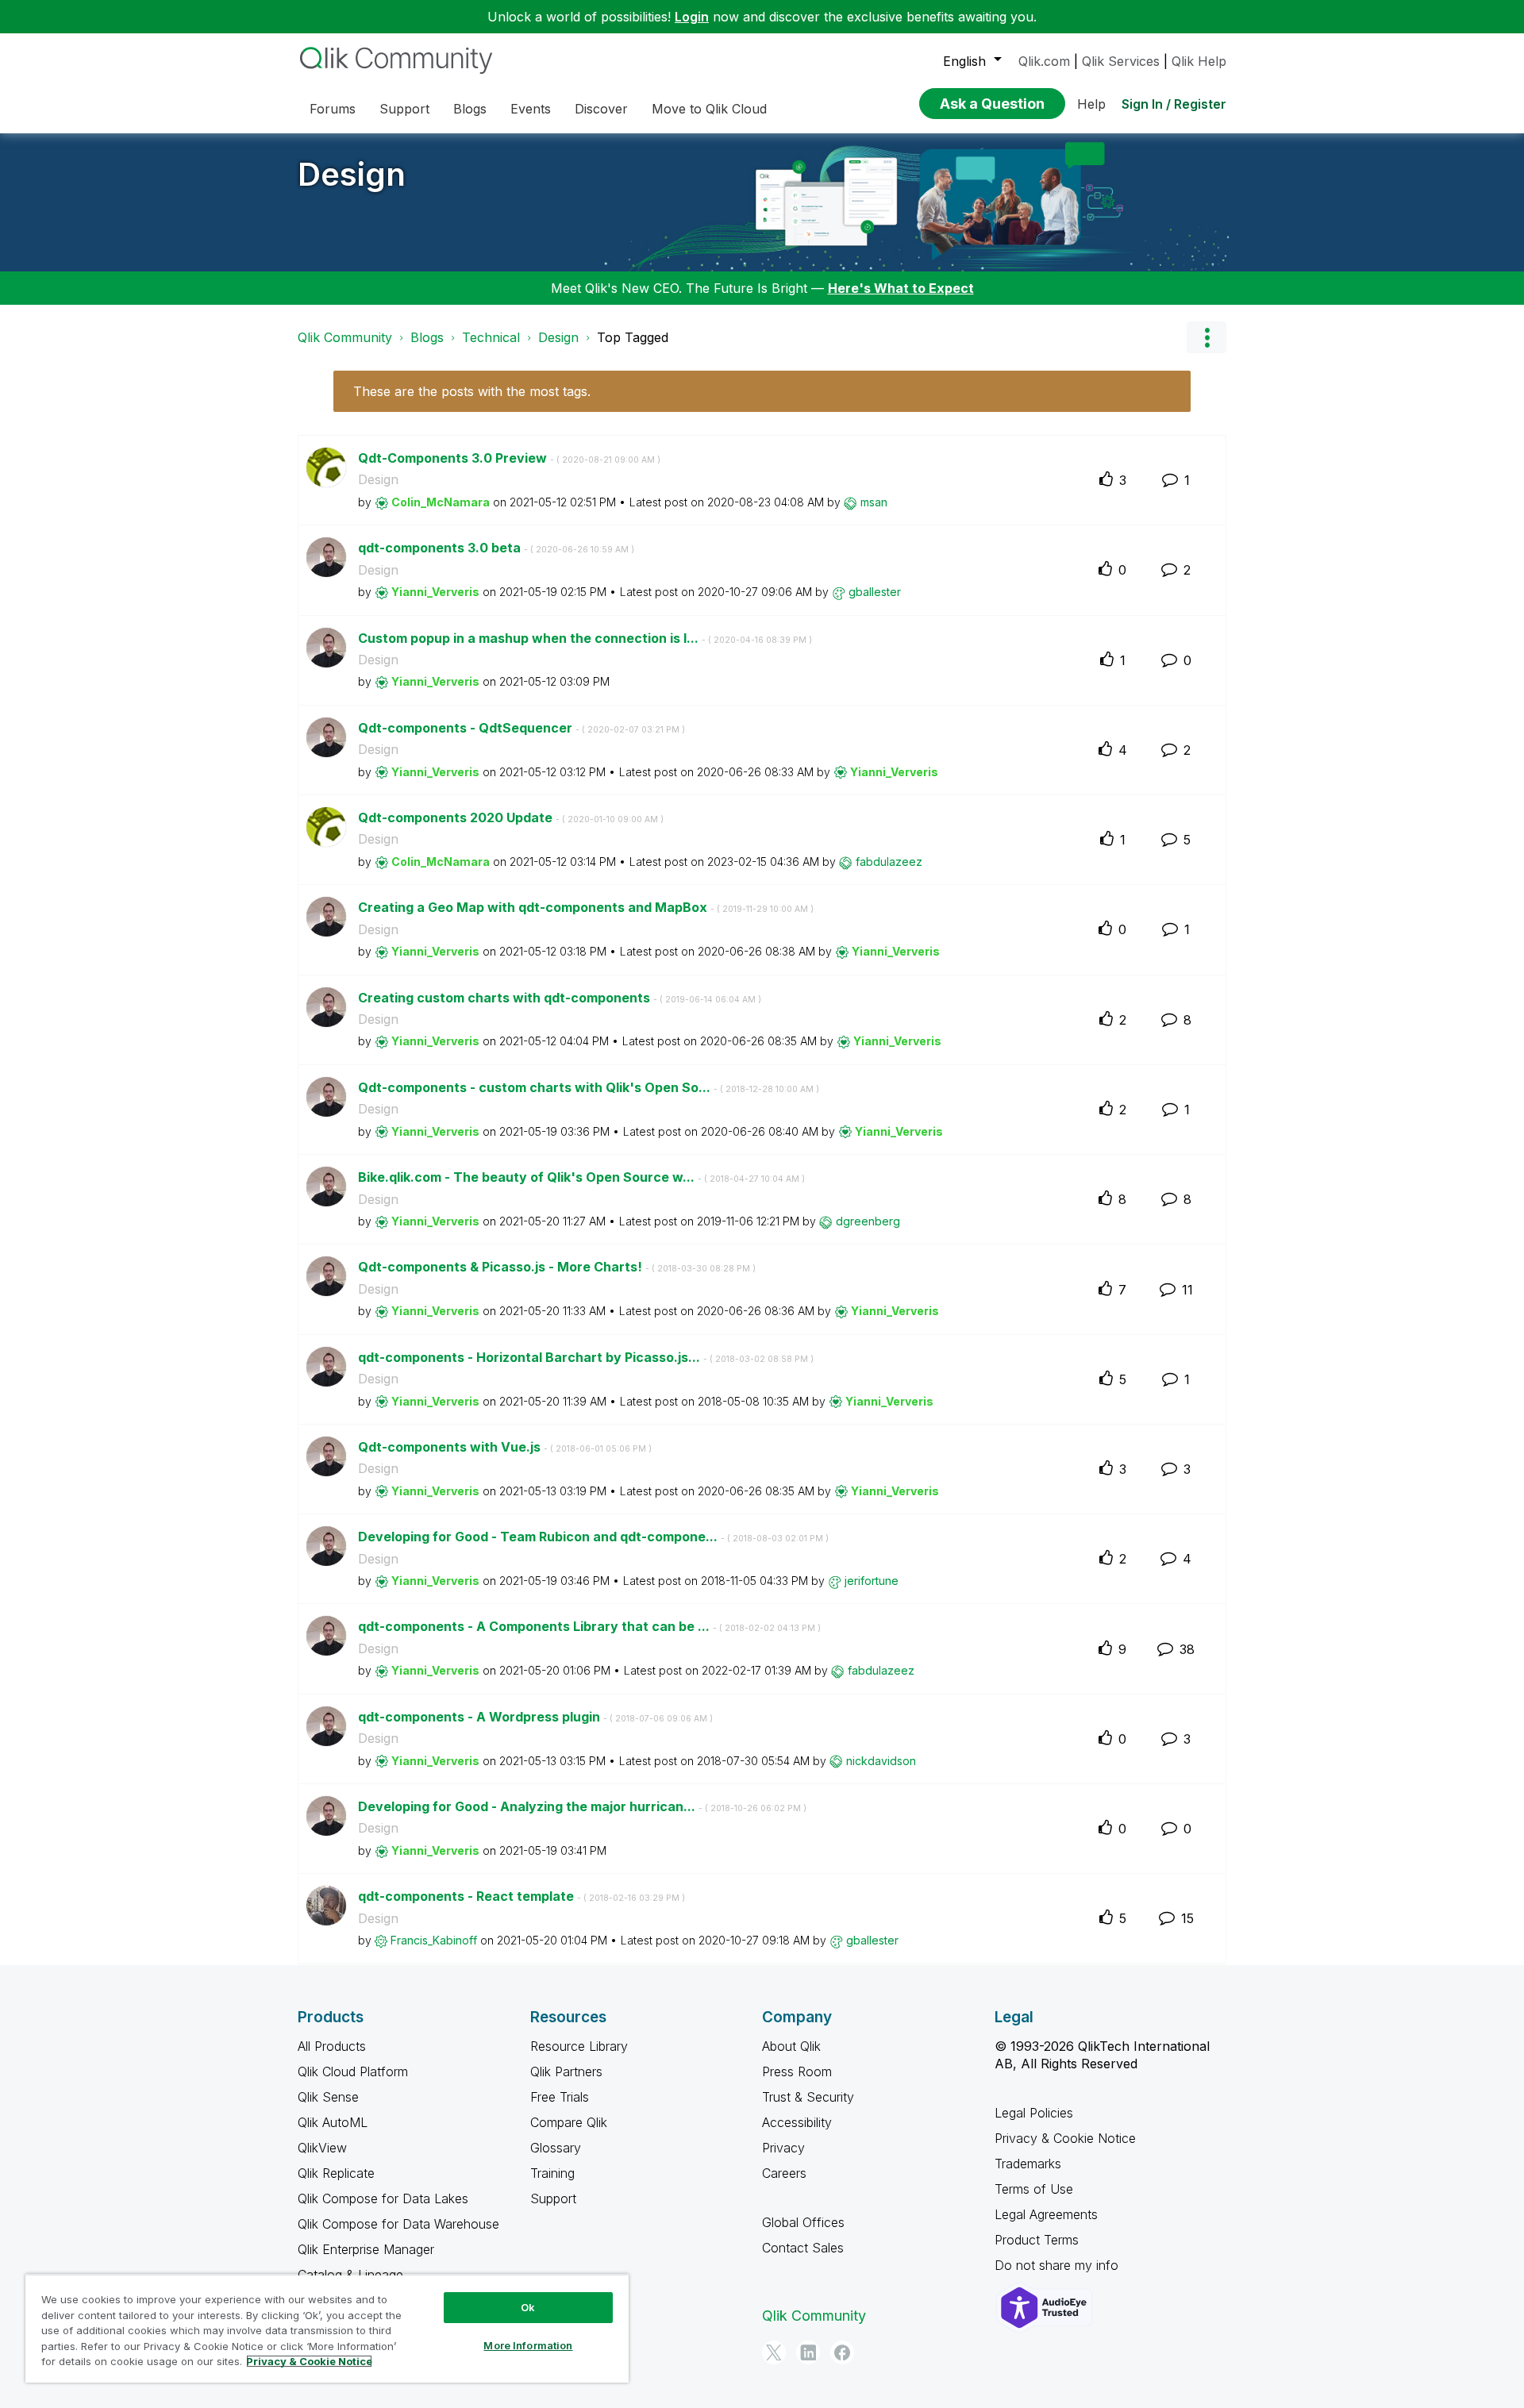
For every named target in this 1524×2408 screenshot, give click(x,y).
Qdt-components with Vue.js (505, 1447)
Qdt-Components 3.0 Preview (509, 458)
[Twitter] (774, 2352)
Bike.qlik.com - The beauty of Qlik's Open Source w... (581, 1177)
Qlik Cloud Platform (353, 2071)
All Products (332, 2046)
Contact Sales (803, 2248)
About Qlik (791, 2046)
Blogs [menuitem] (470, 109)
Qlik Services (1121, 61)
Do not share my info (1058, 2265)
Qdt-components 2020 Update (511, 817)
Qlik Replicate (336, 2173)
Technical (491, 337)
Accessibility (797, 2122)
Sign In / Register (1174, 104)
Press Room (797, 2071)
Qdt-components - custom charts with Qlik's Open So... (589, 1087)
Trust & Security (808, 2097)
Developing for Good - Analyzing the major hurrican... (582, 1806)
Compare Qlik (569, 2122)
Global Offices (803, 2222)
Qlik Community (345, 337)
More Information (528, 2345)
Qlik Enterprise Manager (366, 2249)
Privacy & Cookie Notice (1065, 2138)
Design (352, 174)
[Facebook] (842, 2352)
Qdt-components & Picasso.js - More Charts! (557, 1267)
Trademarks (1028, 2164)
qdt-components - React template (521, 1896)
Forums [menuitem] (333, 109)
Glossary (556, 2148)
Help (1091, 104)
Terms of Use (1034, 2189)
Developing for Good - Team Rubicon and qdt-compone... (593, 1537)
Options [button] (1206, 337)
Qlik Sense (328, 2097)
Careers (784, 2173)
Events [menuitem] (531, 109)
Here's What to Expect (901, 288)
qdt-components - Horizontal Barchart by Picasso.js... (586, 1357)
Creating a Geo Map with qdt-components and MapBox (586, 907)
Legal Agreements (1046, 2214)
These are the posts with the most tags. (472, 391)
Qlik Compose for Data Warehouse (398, 2224)
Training (552, 2173)
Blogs (427, 337)
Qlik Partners (566, 2071)
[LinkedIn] (808, 2352)
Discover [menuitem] (601, 109)
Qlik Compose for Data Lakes (383, 2198)
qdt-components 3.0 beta (496, 548)
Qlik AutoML (333, 2122)
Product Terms (1037, 2240)
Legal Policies (1034, 2113)
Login (692, 17)
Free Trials (560, 2097)
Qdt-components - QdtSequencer (521, 728)
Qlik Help (1199, 61)
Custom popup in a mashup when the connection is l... (585, 638)
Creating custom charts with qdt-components (560, 998)
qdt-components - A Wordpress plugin (535, 1717)
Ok (528, 2307)
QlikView (322, 2148)
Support (553, 2198)
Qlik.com (1044, 61)
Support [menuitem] (404, 109)
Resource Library (579, 2046)
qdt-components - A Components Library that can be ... (589, 1626)
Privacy (783, 2148)
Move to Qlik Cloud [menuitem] (709, 109)
